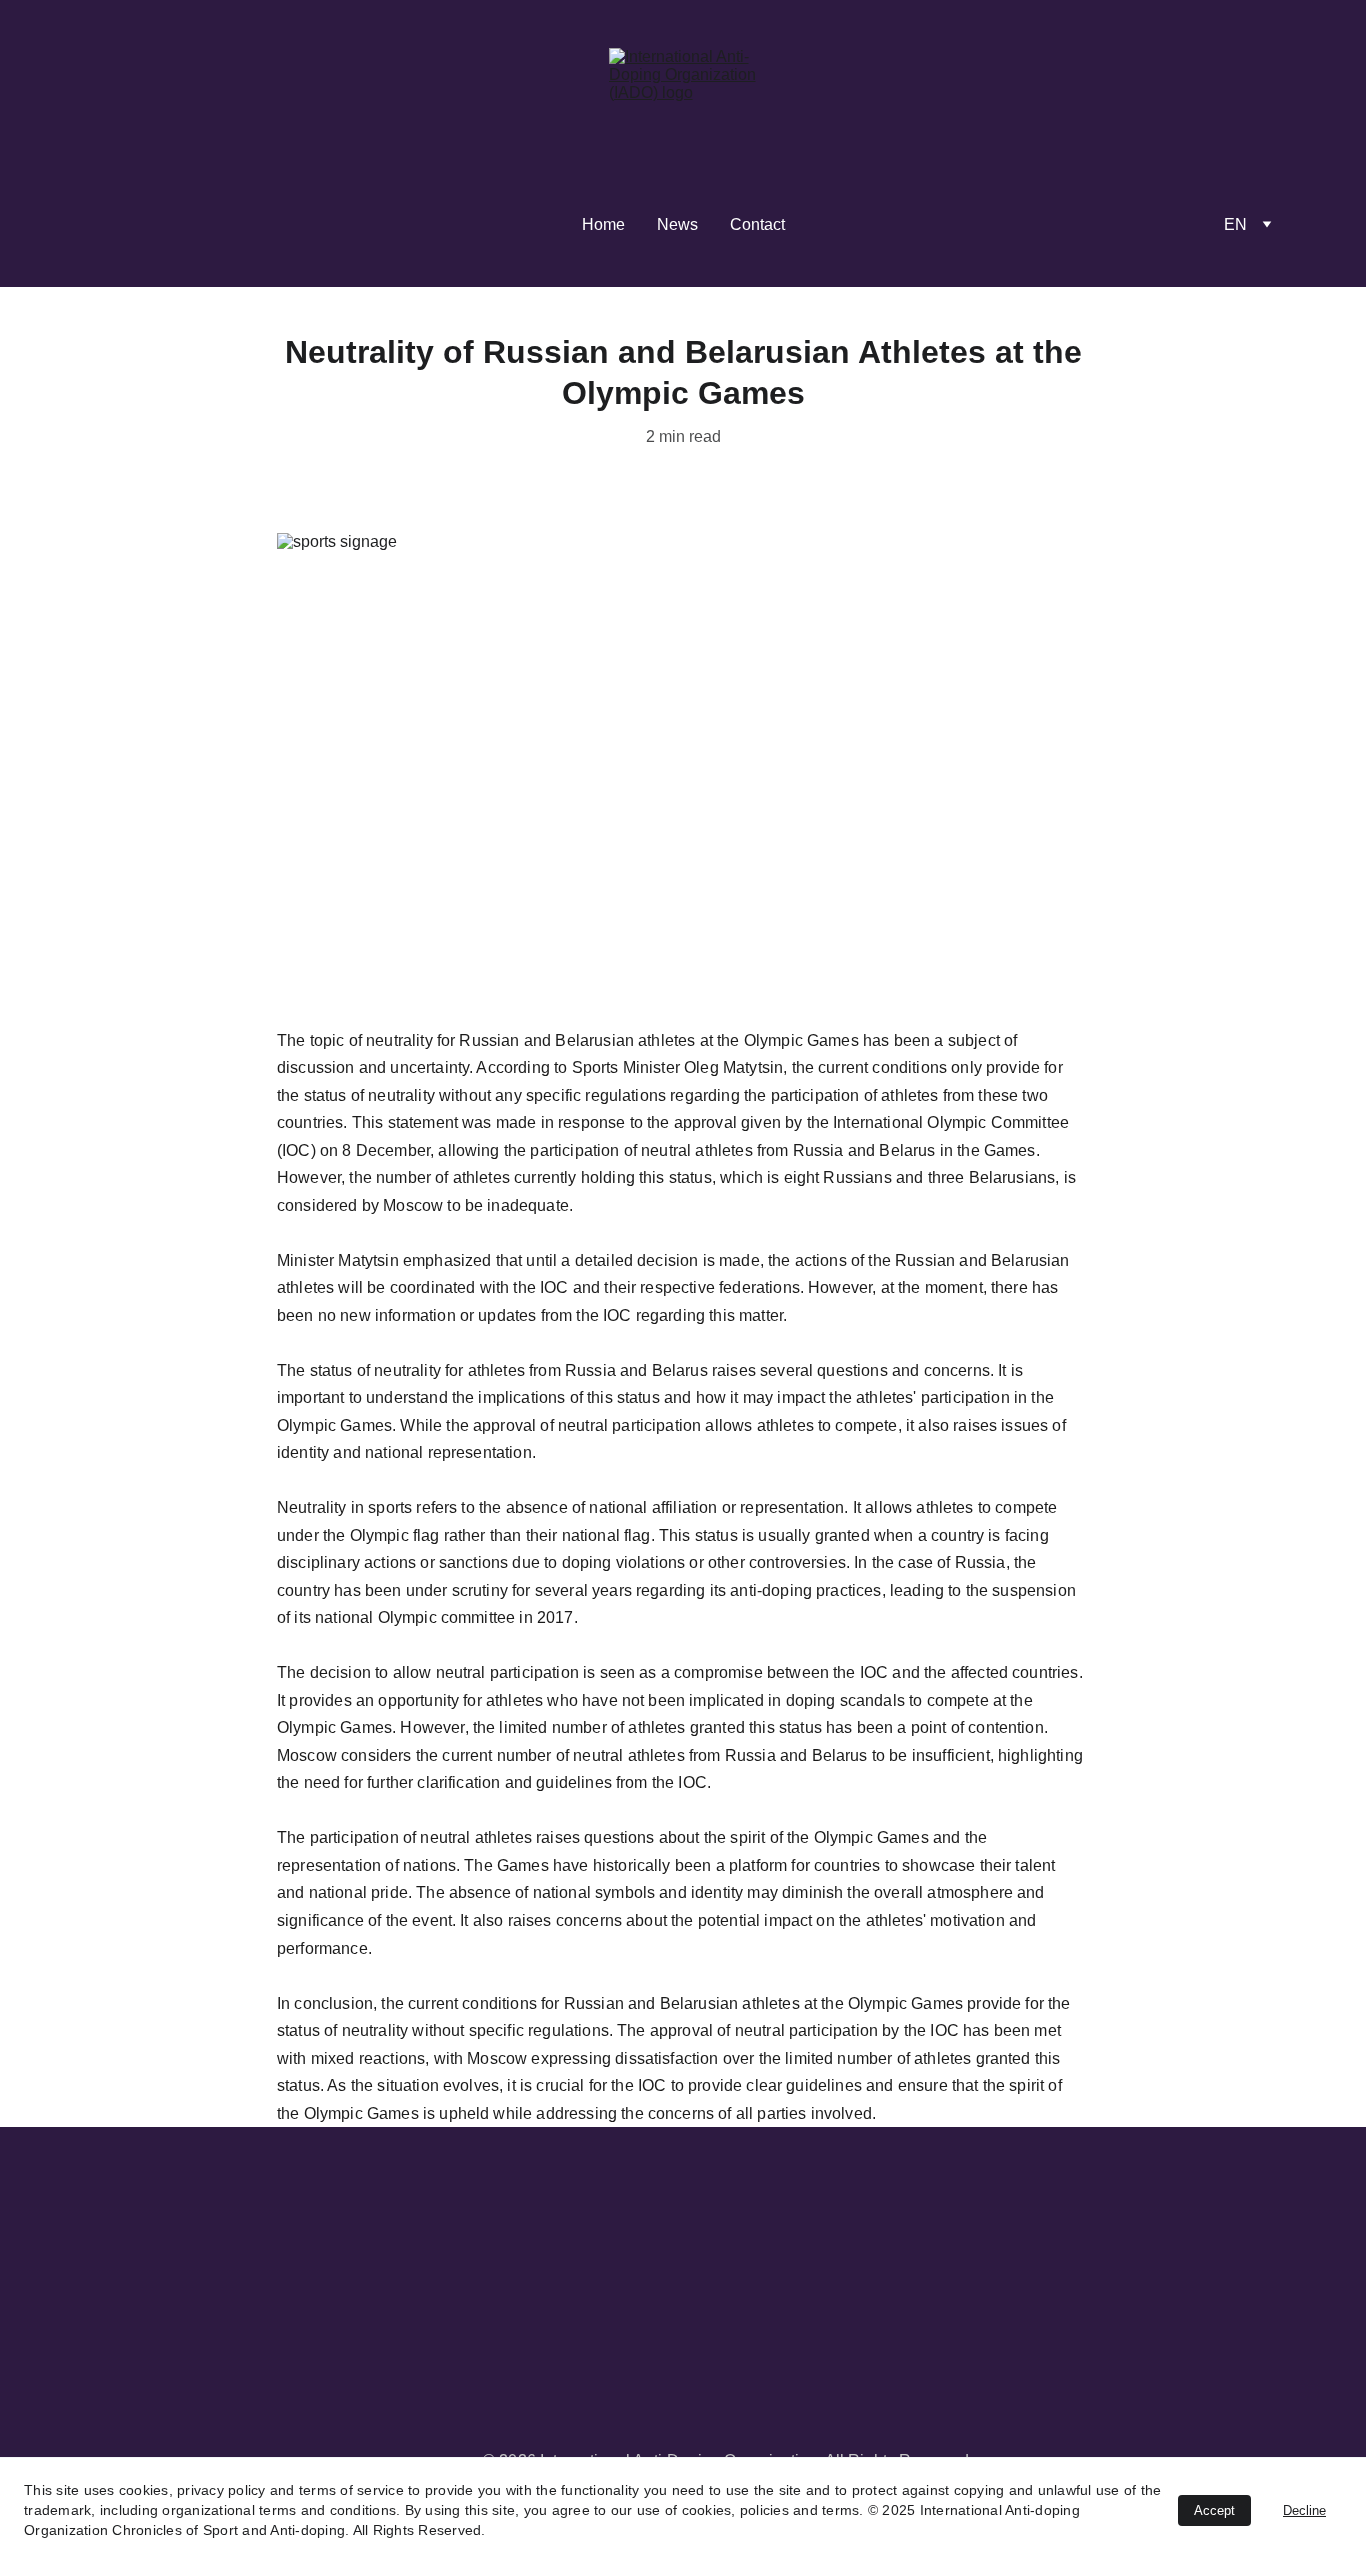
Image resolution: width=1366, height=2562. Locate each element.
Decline (1304, 2510)
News (677, 224)
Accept (1214, 2510)
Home (603, 224)
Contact (757, 224)
